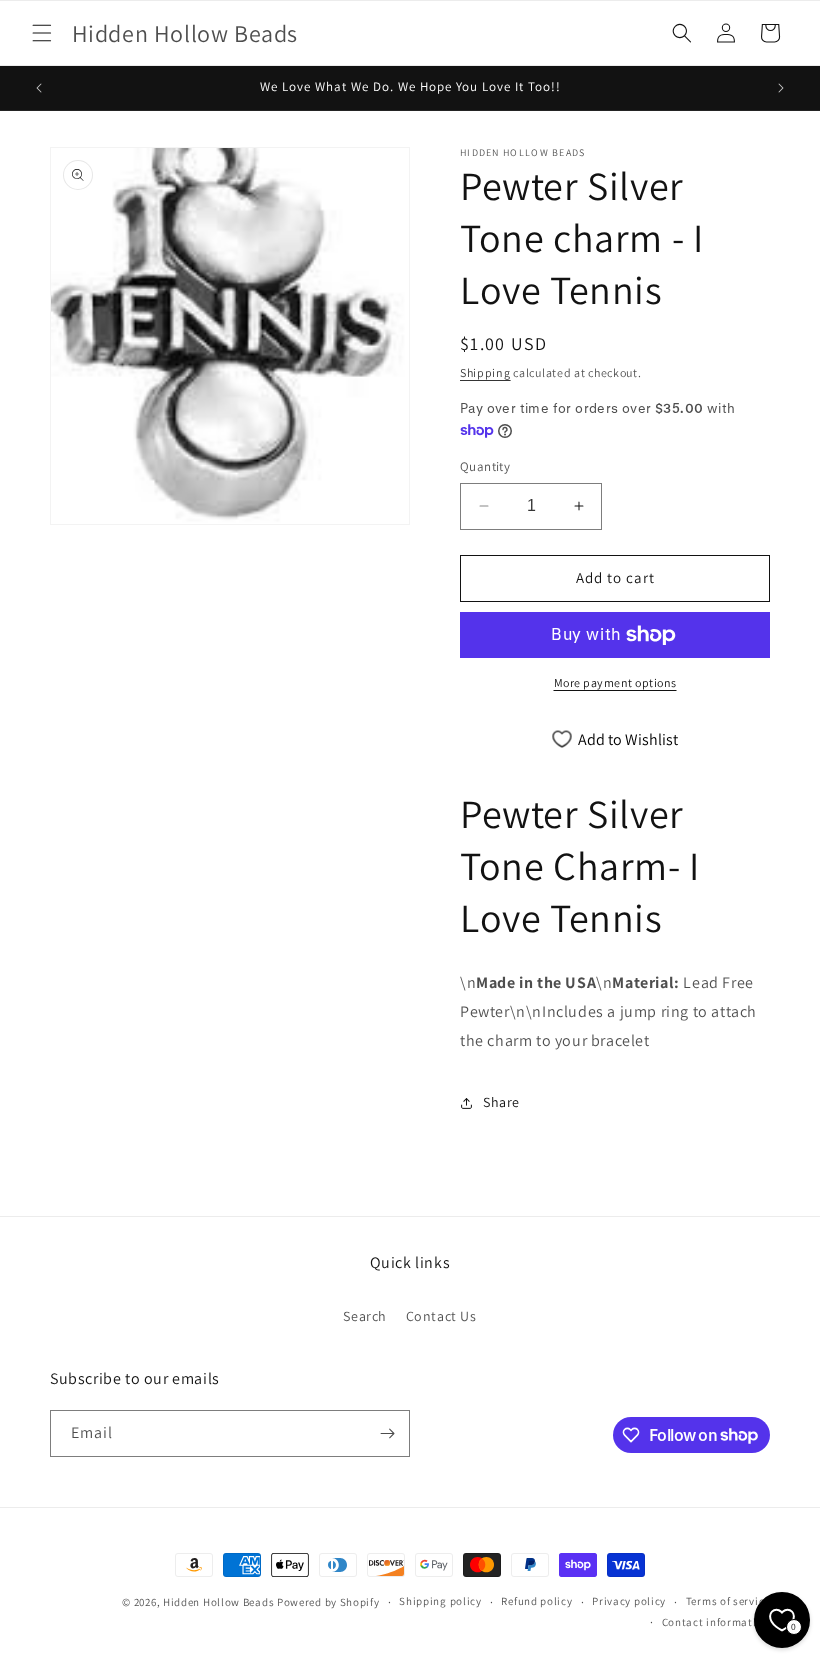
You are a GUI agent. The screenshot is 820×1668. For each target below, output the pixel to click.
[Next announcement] (781, 88)
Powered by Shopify (328, 1602)
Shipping (485, 372)
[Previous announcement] (39, 88)
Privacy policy (629, 1601)
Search (365, 1316)
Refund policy (536, 1601)
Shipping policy (440, 1601)
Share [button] (501, 1102)
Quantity (485, 466)
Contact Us (441, 1316)
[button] (42, 33)
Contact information (716, 1622)
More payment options (615, 682)
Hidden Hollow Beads (218, 1602)
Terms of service (728, 1601)
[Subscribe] (387, 1433)
